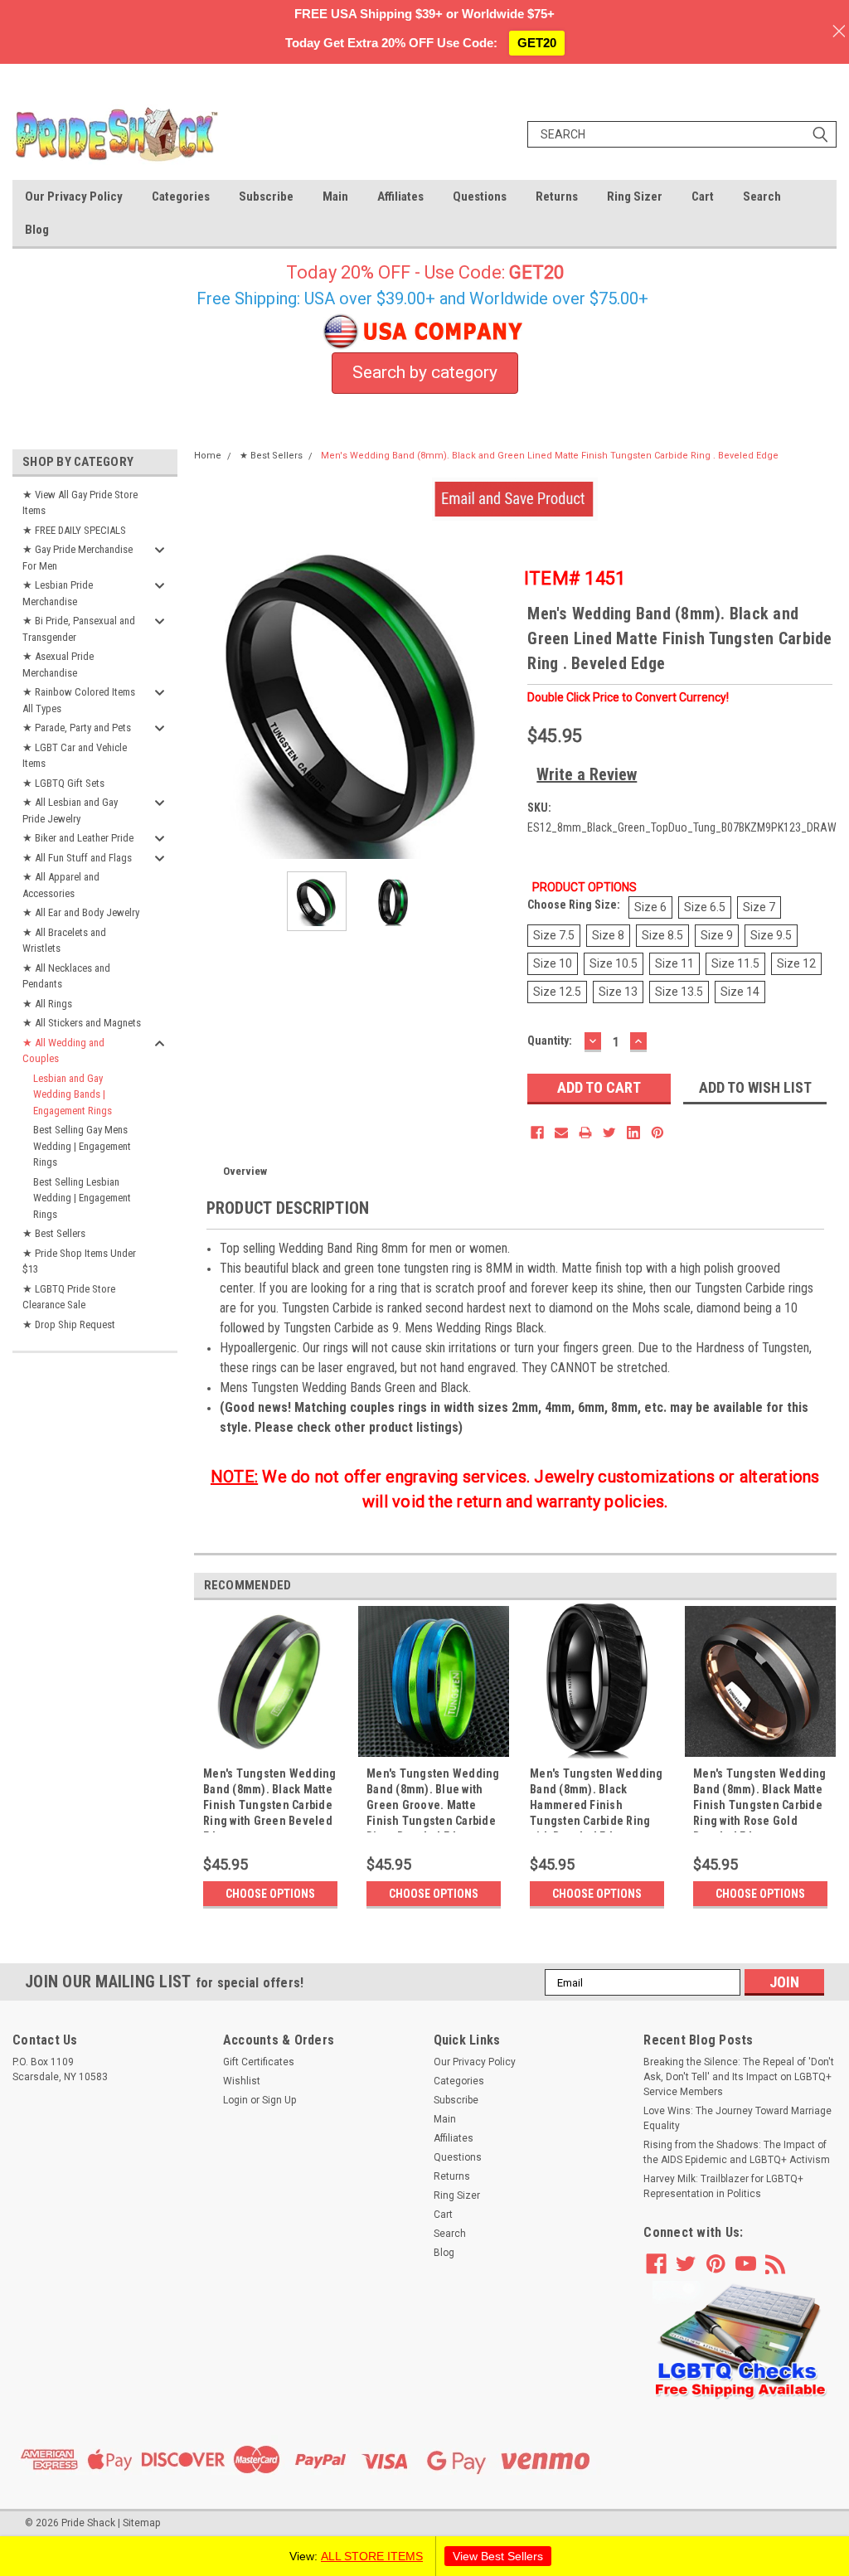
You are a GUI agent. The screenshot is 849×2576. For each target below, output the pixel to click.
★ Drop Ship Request (69, 1324)
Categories (181, 196)
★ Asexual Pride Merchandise (58, 665)
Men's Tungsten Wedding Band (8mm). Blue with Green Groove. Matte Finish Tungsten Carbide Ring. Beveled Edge (433, 1800)
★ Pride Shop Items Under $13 (79, 1261)
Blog (37, 230)
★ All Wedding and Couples (63, 1051)
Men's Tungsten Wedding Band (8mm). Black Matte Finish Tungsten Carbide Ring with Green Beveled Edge (270, 1800)
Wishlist (242, 2081)
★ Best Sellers (54, 1233)
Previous (211, 699)
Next (498, 699)
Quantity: (550, 1041)
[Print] (585, 1133)
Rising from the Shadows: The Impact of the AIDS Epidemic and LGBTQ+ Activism (737, 2152)
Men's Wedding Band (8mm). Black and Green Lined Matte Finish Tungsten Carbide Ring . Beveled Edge (550, 456)
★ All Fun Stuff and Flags (77, 858)
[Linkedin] (633, 1133)
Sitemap (141, 2523)
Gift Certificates (259, 2062)
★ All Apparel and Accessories (61, 885)
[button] (740, 2341)
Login (235, 2100)
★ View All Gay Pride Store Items (80, 503)
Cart (703, 196)
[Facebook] (537, 1133)
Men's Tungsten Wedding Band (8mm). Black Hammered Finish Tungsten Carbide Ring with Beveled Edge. (597, 1800)
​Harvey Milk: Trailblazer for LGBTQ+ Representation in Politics (723, 2186)
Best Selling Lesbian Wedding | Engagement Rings (82, 1198)
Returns (557, 196)
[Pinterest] (657, 1133)
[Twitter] (609, 1133)
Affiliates (400, 196)
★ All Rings (47, 1004)
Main (335, 196)
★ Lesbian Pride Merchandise (58, 593)
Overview (245, 1171)
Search (762, 196)
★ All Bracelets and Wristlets (64, 941)
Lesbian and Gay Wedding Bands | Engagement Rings (73, 1094)
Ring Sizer (635, 196)
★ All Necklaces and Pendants (66, 976)
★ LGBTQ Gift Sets (63, 783)
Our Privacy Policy (74, 196)
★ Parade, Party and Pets (77, 728)
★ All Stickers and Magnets (82, 1023)
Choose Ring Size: (574, 905)
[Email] (561, 1133)
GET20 (537, 43)
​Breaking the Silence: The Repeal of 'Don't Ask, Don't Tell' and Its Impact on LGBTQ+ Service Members (739, 2077)
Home (208, 456)
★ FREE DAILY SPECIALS (74, 530)
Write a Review (587, 774)
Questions (480, 196)
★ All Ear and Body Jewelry (81, 912)
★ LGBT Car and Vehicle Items (75, 756)
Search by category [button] (425, 372)
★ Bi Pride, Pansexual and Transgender (79, 629)
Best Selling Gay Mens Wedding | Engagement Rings (82, 1146)
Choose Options (270, 1894)
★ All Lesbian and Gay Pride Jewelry (70, 810)
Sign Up (279, 2100)
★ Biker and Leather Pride (78, 838)
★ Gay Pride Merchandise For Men (78, 558)
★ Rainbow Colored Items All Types (79, 700)
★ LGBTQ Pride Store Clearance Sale (69, 1297)
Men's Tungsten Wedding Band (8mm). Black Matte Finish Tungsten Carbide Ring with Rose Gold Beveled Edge (760, 1800)
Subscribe (266, 196)
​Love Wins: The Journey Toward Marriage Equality (737, 2118)
